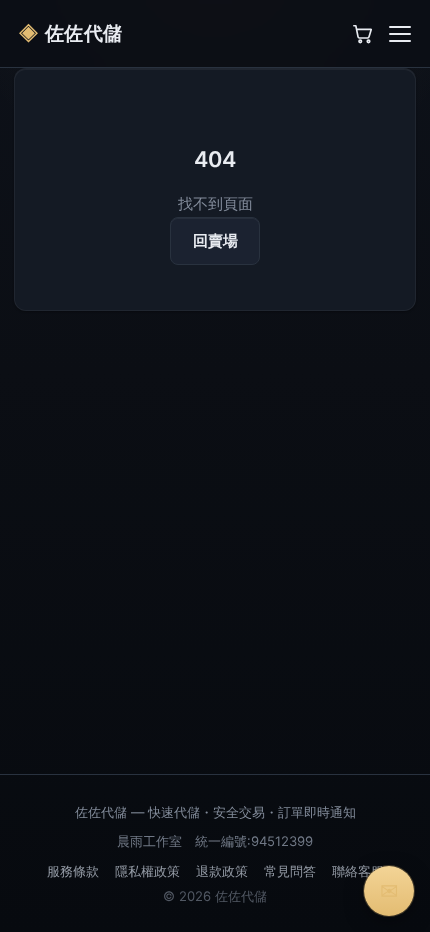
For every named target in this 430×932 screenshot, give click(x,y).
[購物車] (363, 34)
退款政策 (222, 871)
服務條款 (73, 871)
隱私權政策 (147, 871)
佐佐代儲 (70, 33)
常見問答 (290, 871)
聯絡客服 (358, 871)
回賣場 (215, 241)
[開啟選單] (400, 34)
